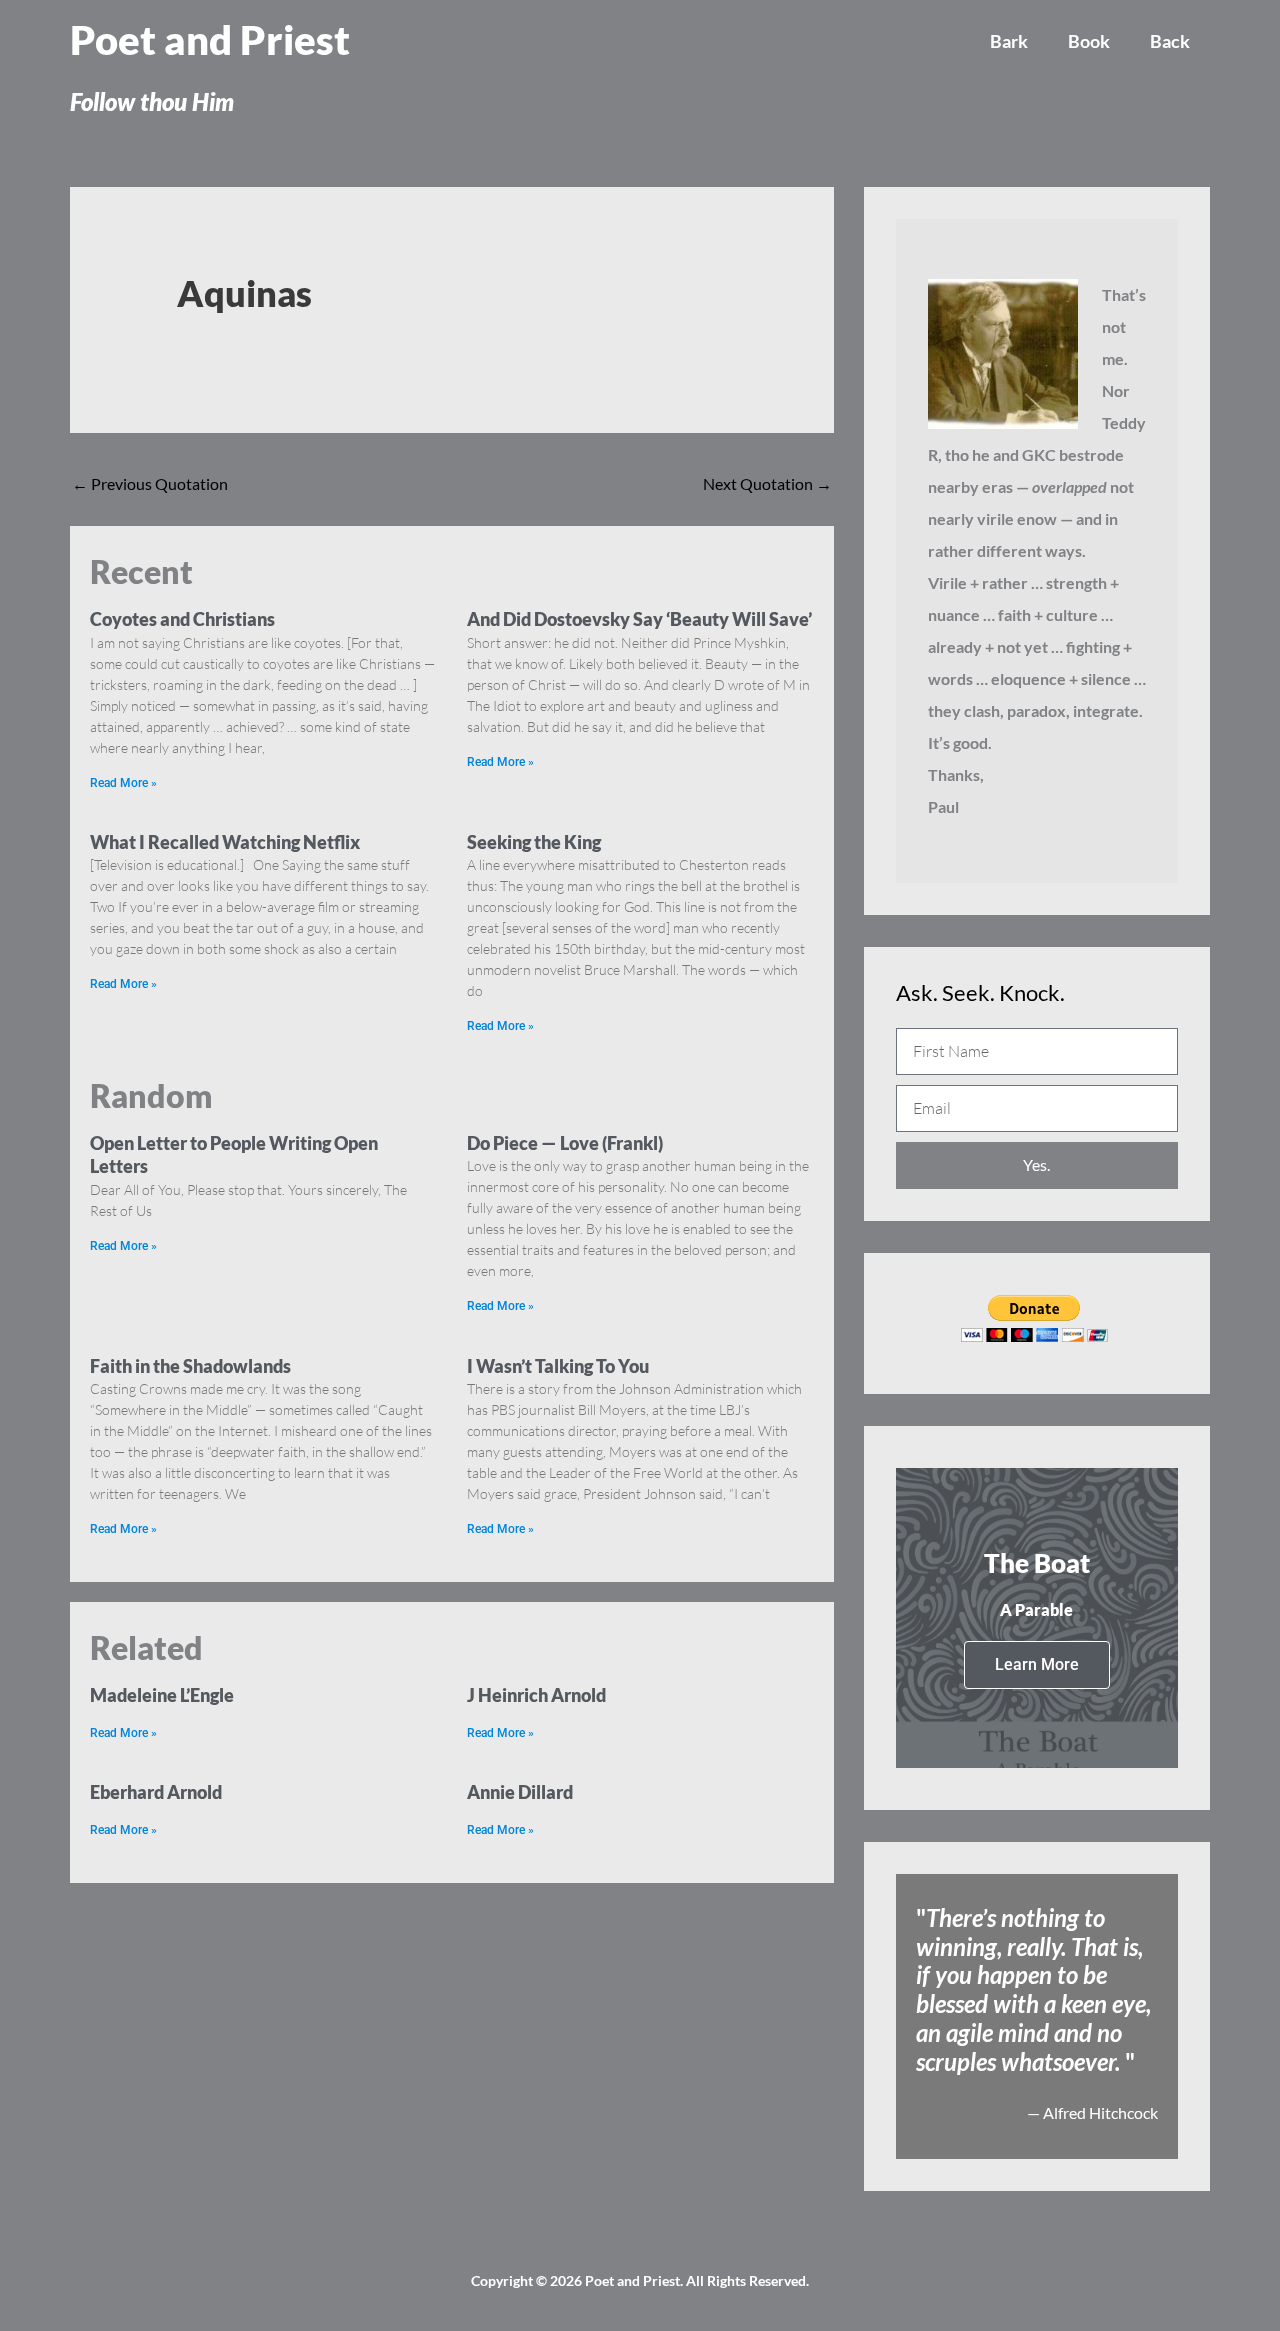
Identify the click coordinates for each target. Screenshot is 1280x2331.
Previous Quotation (150, 483)
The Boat (1037, 1563)
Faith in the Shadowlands (190, 1366)
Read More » (123, 783)
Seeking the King (534, 842)
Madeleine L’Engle (162, 1695)
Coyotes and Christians (182, 619)
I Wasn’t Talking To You (558, 1366)
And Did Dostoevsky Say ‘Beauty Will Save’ (639, 619)
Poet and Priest (210, 40)
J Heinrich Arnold (536, 1695)
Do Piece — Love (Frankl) (565, 1143)
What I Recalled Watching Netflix (225, 842)
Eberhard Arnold (156, 1792)
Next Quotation (767, 483)
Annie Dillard (520, 1792)
